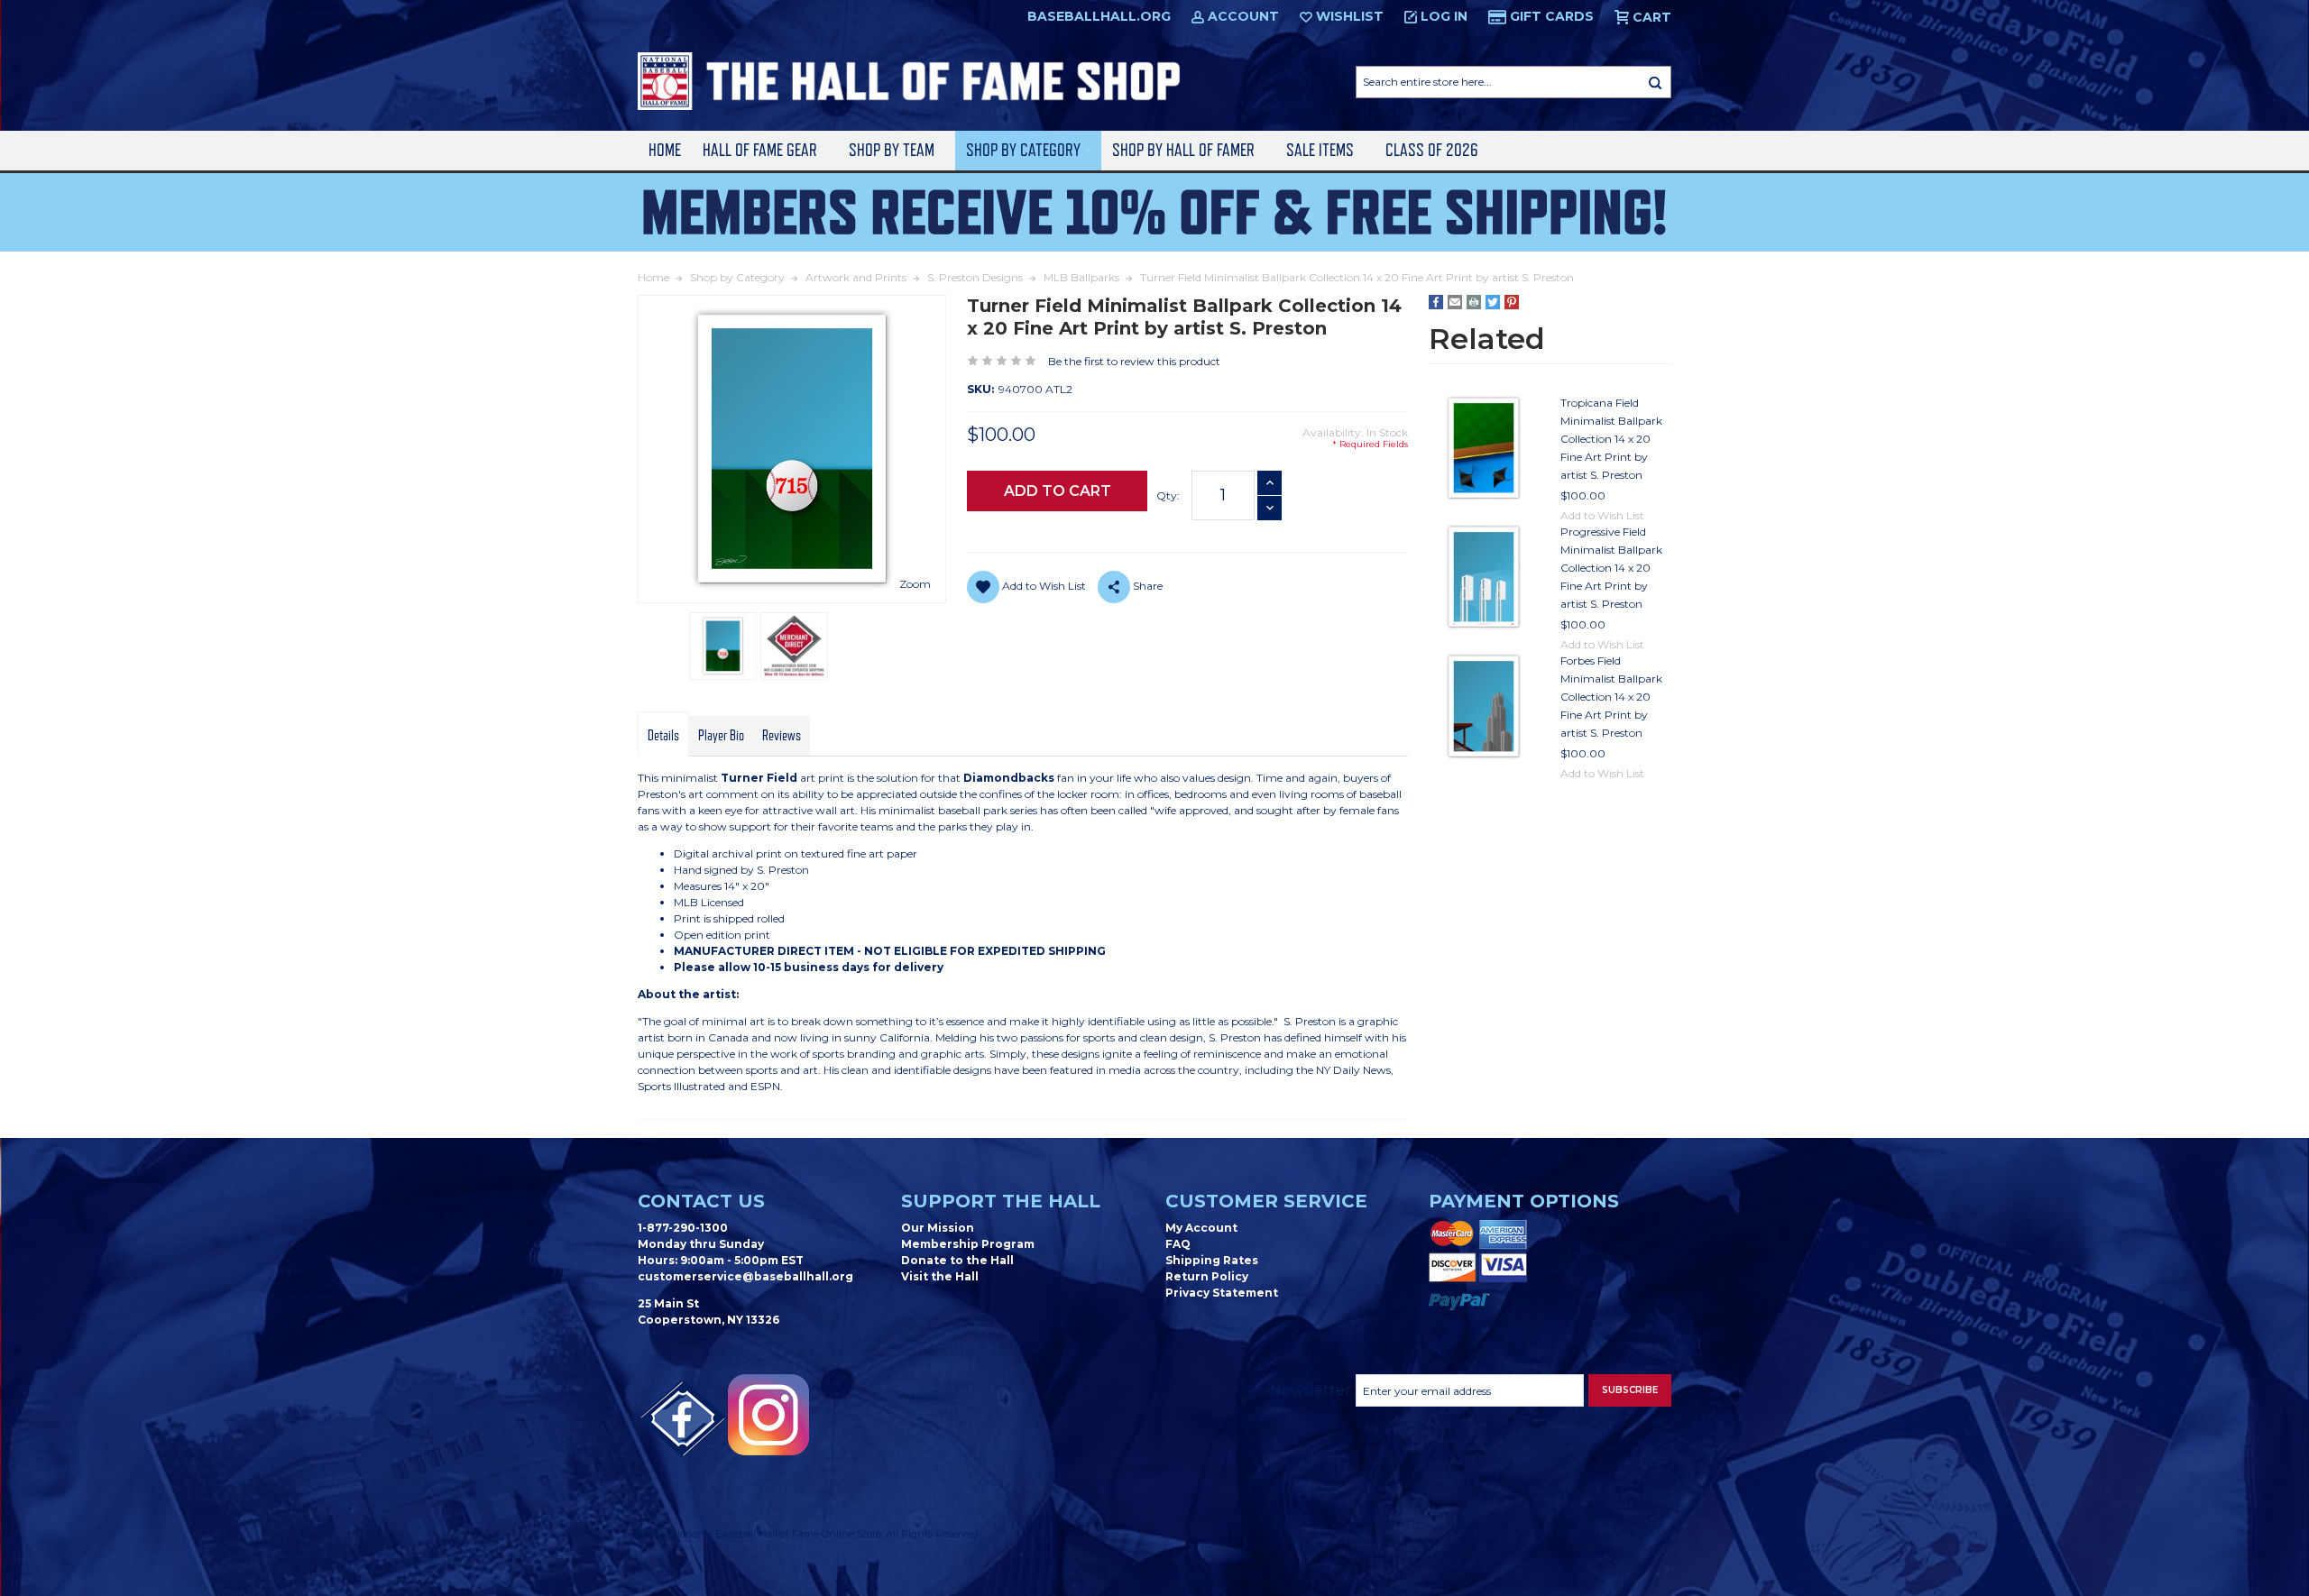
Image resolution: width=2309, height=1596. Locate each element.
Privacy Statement (1222, 1293)
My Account (1201, 1228)
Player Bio (721, 736)
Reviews (782, 736)
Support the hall (1001, 1201)
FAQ (1178, 1244)
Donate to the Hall (957, 1260)
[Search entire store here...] (1655, 82)
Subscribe (1630, 1390)
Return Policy (1207, 1276)
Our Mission (938, 1228)
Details (663, 736)
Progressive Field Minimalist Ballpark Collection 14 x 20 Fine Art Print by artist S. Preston (1611, 568)
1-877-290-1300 (683, 1228)
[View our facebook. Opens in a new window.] (683, 1419)
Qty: (1168, 495)
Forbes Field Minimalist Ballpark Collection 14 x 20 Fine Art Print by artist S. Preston (1611, 697)
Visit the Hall (940, 1276)
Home (665, 150)
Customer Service (1266, 1201)
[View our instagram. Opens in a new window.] (768, 1415)
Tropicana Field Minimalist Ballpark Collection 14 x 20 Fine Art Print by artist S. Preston (1611, 439)
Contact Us (701, 1201)
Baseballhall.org (1099, 16)
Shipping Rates (1212, 1260)
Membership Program (968, 1244)
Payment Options (1524, 1201)
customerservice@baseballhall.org (745, 1276)
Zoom (915, 584)
